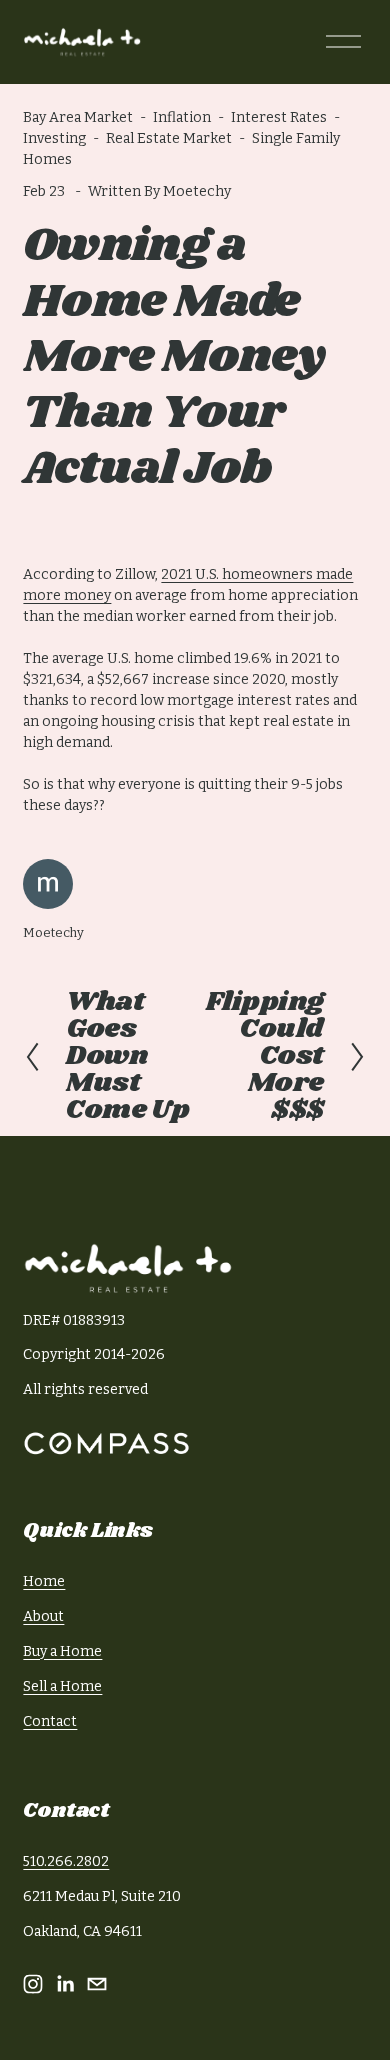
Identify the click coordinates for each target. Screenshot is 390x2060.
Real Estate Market (169, 138)
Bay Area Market (78, 117)
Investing (54, 138)
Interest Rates (279, 117)
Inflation (182, 117)
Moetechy (197, 191)
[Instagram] (33, 1984)
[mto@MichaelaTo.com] (97, 1984)
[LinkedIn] (65, 1984)
